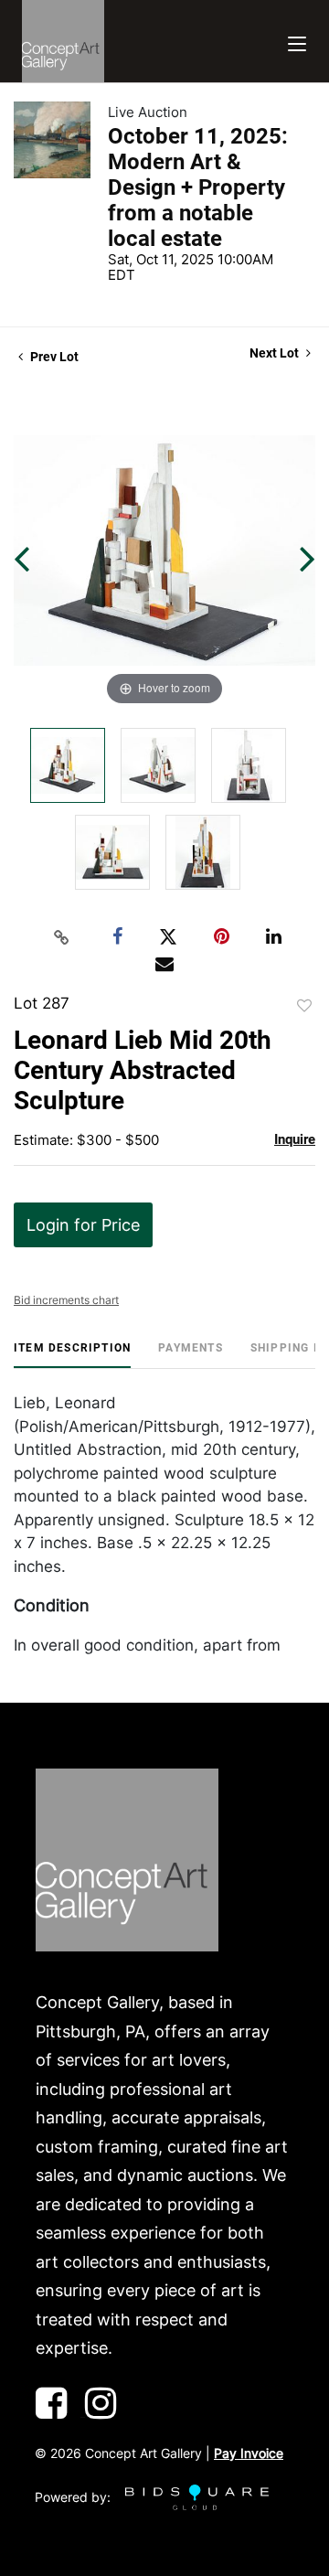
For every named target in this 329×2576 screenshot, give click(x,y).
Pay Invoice (249, 2453)
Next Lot (276, 353)
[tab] (72, 1355)
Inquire (295, 1139)
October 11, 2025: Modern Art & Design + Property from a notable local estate (198, 187)
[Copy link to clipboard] (62, 937)
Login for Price (83, 1225)
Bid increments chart (66, 1300)
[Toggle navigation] (297, 42)
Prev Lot (53, 357)
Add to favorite (304, 1006)
